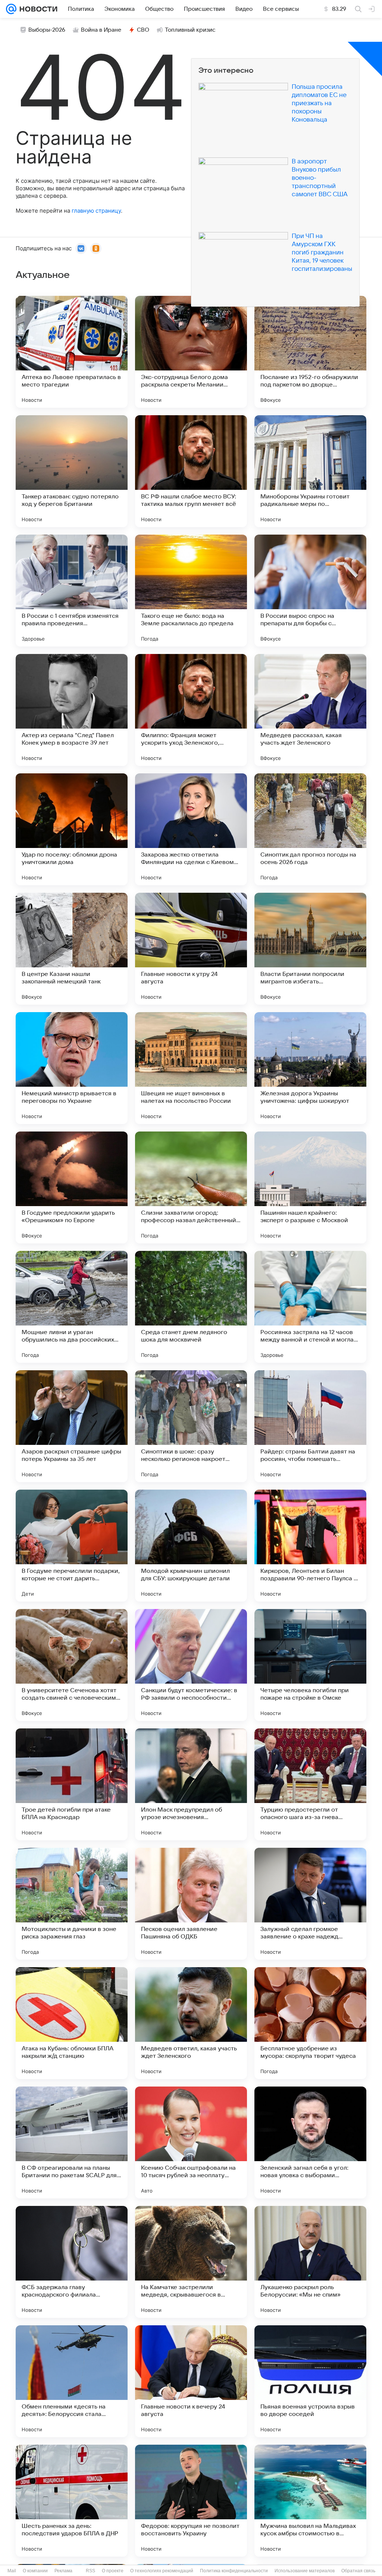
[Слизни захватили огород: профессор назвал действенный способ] (191, 1187)
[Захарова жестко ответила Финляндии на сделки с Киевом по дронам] (191, 829)
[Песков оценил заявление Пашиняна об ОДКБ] (191, 1904)
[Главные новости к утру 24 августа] (191, 949)
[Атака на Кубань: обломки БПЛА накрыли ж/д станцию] (72, 2023)
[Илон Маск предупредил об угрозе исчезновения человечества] (191, 1784)
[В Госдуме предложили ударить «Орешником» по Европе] (72, 1187)
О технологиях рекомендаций (162, 2571)
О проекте (113, 2571)
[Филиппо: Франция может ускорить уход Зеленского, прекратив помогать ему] (191, 710)
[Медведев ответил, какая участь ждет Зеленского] (191, 2023)
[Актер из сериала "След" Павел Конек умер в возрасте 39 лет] (72, 710)
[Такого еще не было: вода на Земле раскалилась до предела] (191, 591)
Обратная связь (358, 2571)
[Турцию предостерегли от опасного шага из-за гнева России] (310, 1784)
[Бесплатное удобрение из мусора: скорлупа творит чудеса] (310, 2023)
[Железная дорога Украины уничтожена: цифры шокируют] (310, 1068)
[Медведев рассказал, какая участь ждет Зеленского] (310, 710)
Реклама (63, 2571)
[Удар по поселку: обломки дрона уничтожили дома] (72, 829)
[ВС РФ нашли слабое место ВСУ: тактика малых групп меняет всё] (191, 471)
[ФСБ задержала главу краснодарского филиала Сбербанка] (72, 2262)
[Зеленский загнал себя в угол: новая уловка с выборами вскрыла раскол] (310, 2143)
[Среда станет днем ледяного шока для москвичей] (191, 1307)
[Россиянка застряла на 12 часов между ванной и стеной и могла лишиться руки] (310, 1307)
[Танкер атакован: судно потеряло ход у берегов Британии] (72, 471)
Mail (12, 2571)
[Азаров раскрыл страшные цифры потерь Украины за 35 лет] (72, 1426)
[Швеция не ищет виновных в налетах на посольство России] (191, 1068)
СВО (143, 30)
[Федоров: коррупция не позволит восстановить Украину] (191, 2501)
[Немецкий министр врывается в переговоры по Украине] (72, 1068)
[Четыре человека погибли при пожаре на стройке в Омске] (310, 1665)
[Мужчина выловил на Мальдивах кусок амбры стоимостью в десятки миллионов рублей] (310, 2501)
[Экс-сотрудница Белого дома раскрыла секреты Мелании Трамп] (191, 352)
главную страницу (96, 211)
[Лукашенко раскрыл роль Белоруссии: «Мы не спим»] (310, 2262)
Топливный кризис (190, 30)
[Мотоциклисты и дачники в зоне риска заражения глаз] (72, 1904)
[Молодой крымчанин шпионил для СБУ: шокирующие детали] (191, 1546)
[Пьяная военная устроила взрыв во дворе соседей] (310, 2381)
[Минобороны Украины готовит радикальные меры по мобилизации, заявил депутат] (310, 471)
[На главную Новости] (37, 9)
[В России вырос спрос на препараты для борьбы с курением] (310, 591)
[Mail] (11, 9)
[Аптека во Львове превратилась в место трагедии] (72, 352)
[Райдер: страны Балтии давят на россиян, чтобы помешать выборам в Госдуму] (310, 1426)
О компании (35, 2571)
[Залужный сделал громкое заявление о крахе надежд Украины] (310, 1904)
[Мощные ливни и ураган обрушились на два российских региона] (72, 1307)
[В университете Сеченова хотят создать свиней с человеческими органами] (72, 1665)
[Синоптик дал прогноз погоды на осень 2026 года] (310, 829)
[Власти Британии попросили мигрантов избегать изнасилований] (310, 949)
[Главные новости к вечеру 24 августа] (191, 2381)
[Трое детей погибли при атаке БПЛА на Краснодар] (72, 1784)
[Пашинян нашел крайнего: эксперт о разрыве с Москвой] (310, 1187)
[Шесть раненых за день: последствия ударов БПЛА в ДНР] (72, 2501)
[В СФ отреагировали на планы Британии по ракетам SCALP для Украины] (72, 2143)
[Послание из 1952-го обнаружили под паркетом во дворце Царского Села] (310, 352)
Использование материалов (305, 2571)
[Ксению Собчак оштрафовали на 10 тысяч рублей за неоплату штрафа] (191, 2143)
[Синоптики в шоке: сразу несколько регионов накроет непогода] (191, 1426)
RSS (90, 2571)
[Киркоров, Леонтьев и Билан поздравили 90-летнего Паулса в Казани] (310, 1546)
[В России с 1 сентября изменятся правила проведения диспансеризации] (72, 591)
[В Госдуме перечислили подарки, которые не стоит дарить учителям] (72, 1546)
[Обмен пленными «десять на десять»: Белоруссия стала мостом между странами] (72, 2381)
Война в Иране (101, 30)
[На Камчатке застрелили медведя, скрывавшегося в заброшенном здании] (191, 2262)
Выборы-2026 (47, 30)
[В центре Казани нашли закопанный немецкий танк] (72, 949)
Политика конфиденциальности (234, 2571)
